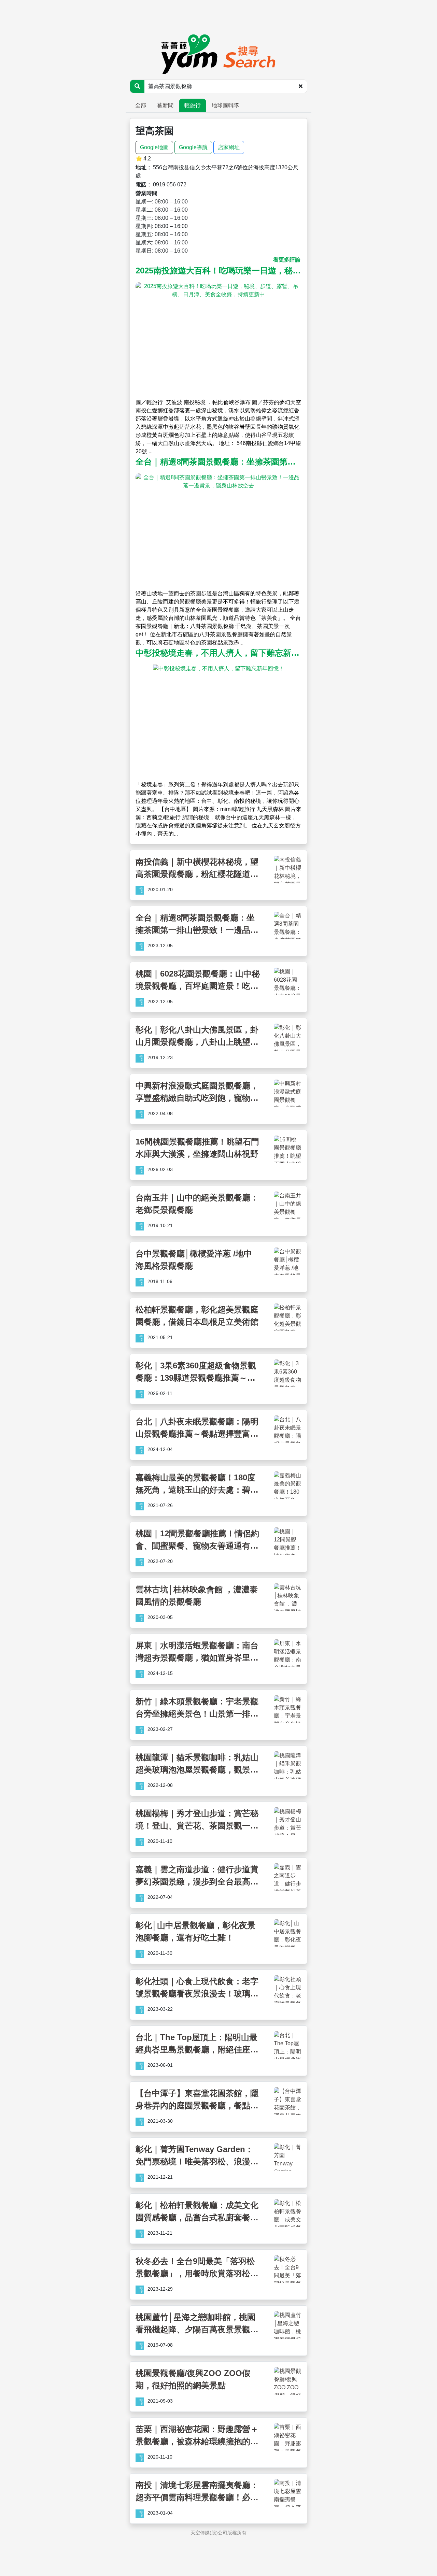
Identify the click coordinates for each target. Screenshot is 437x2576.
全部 (141, 105)
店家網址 (229, 147)
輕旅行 (193, 105)
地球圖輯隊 (225, 105)
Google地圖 (154, 147)
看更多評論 (287, 260)
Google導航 (193, 147)
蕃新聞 (165, 105)
